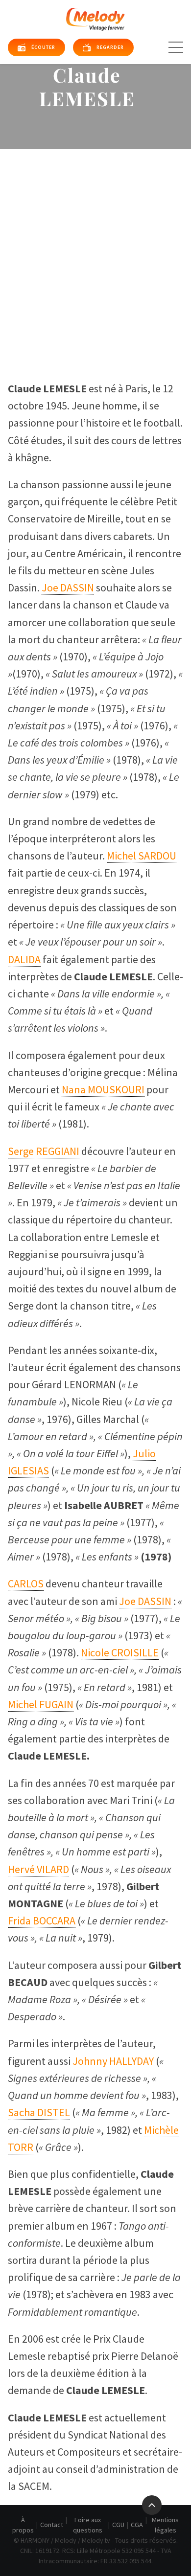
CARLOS (26, 1583)
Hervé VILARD (38, 1869)
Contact (52, 2525)
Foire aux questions (88, 2525)
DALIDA (24, 959)
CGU (118, 2525)
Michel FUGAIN (41, 1704)
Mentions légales (165, 2525)
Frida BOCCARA (42, 1921)
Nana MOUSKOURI (103, 1089)
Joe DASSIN (68, 588)
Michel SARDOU (142, 856)
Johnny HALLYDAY (113, 2061)
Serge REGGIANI (44, 1151)
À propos (23, 2525)
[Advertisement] (95, 249)
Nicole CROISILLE (120, 1652)
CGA (137, 2525)
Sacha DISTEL (39, 2112)
